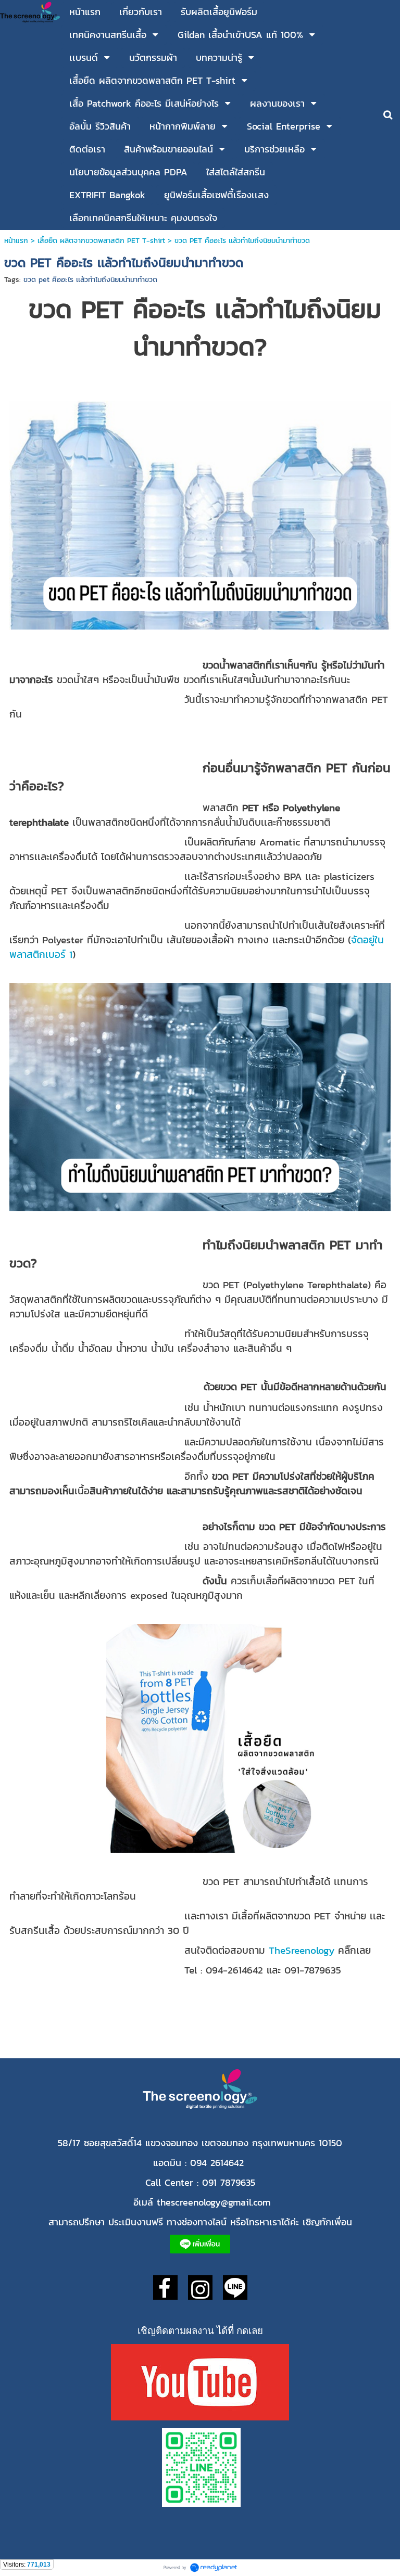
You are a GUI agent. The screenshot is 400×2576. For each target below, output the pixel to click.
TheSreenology (302, 1950)
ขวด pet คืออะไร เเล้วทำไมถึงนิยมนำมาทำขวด (90, 280)
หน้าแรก (17, 241)
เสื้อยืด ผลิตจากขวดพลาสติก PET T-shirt (101, 241)
